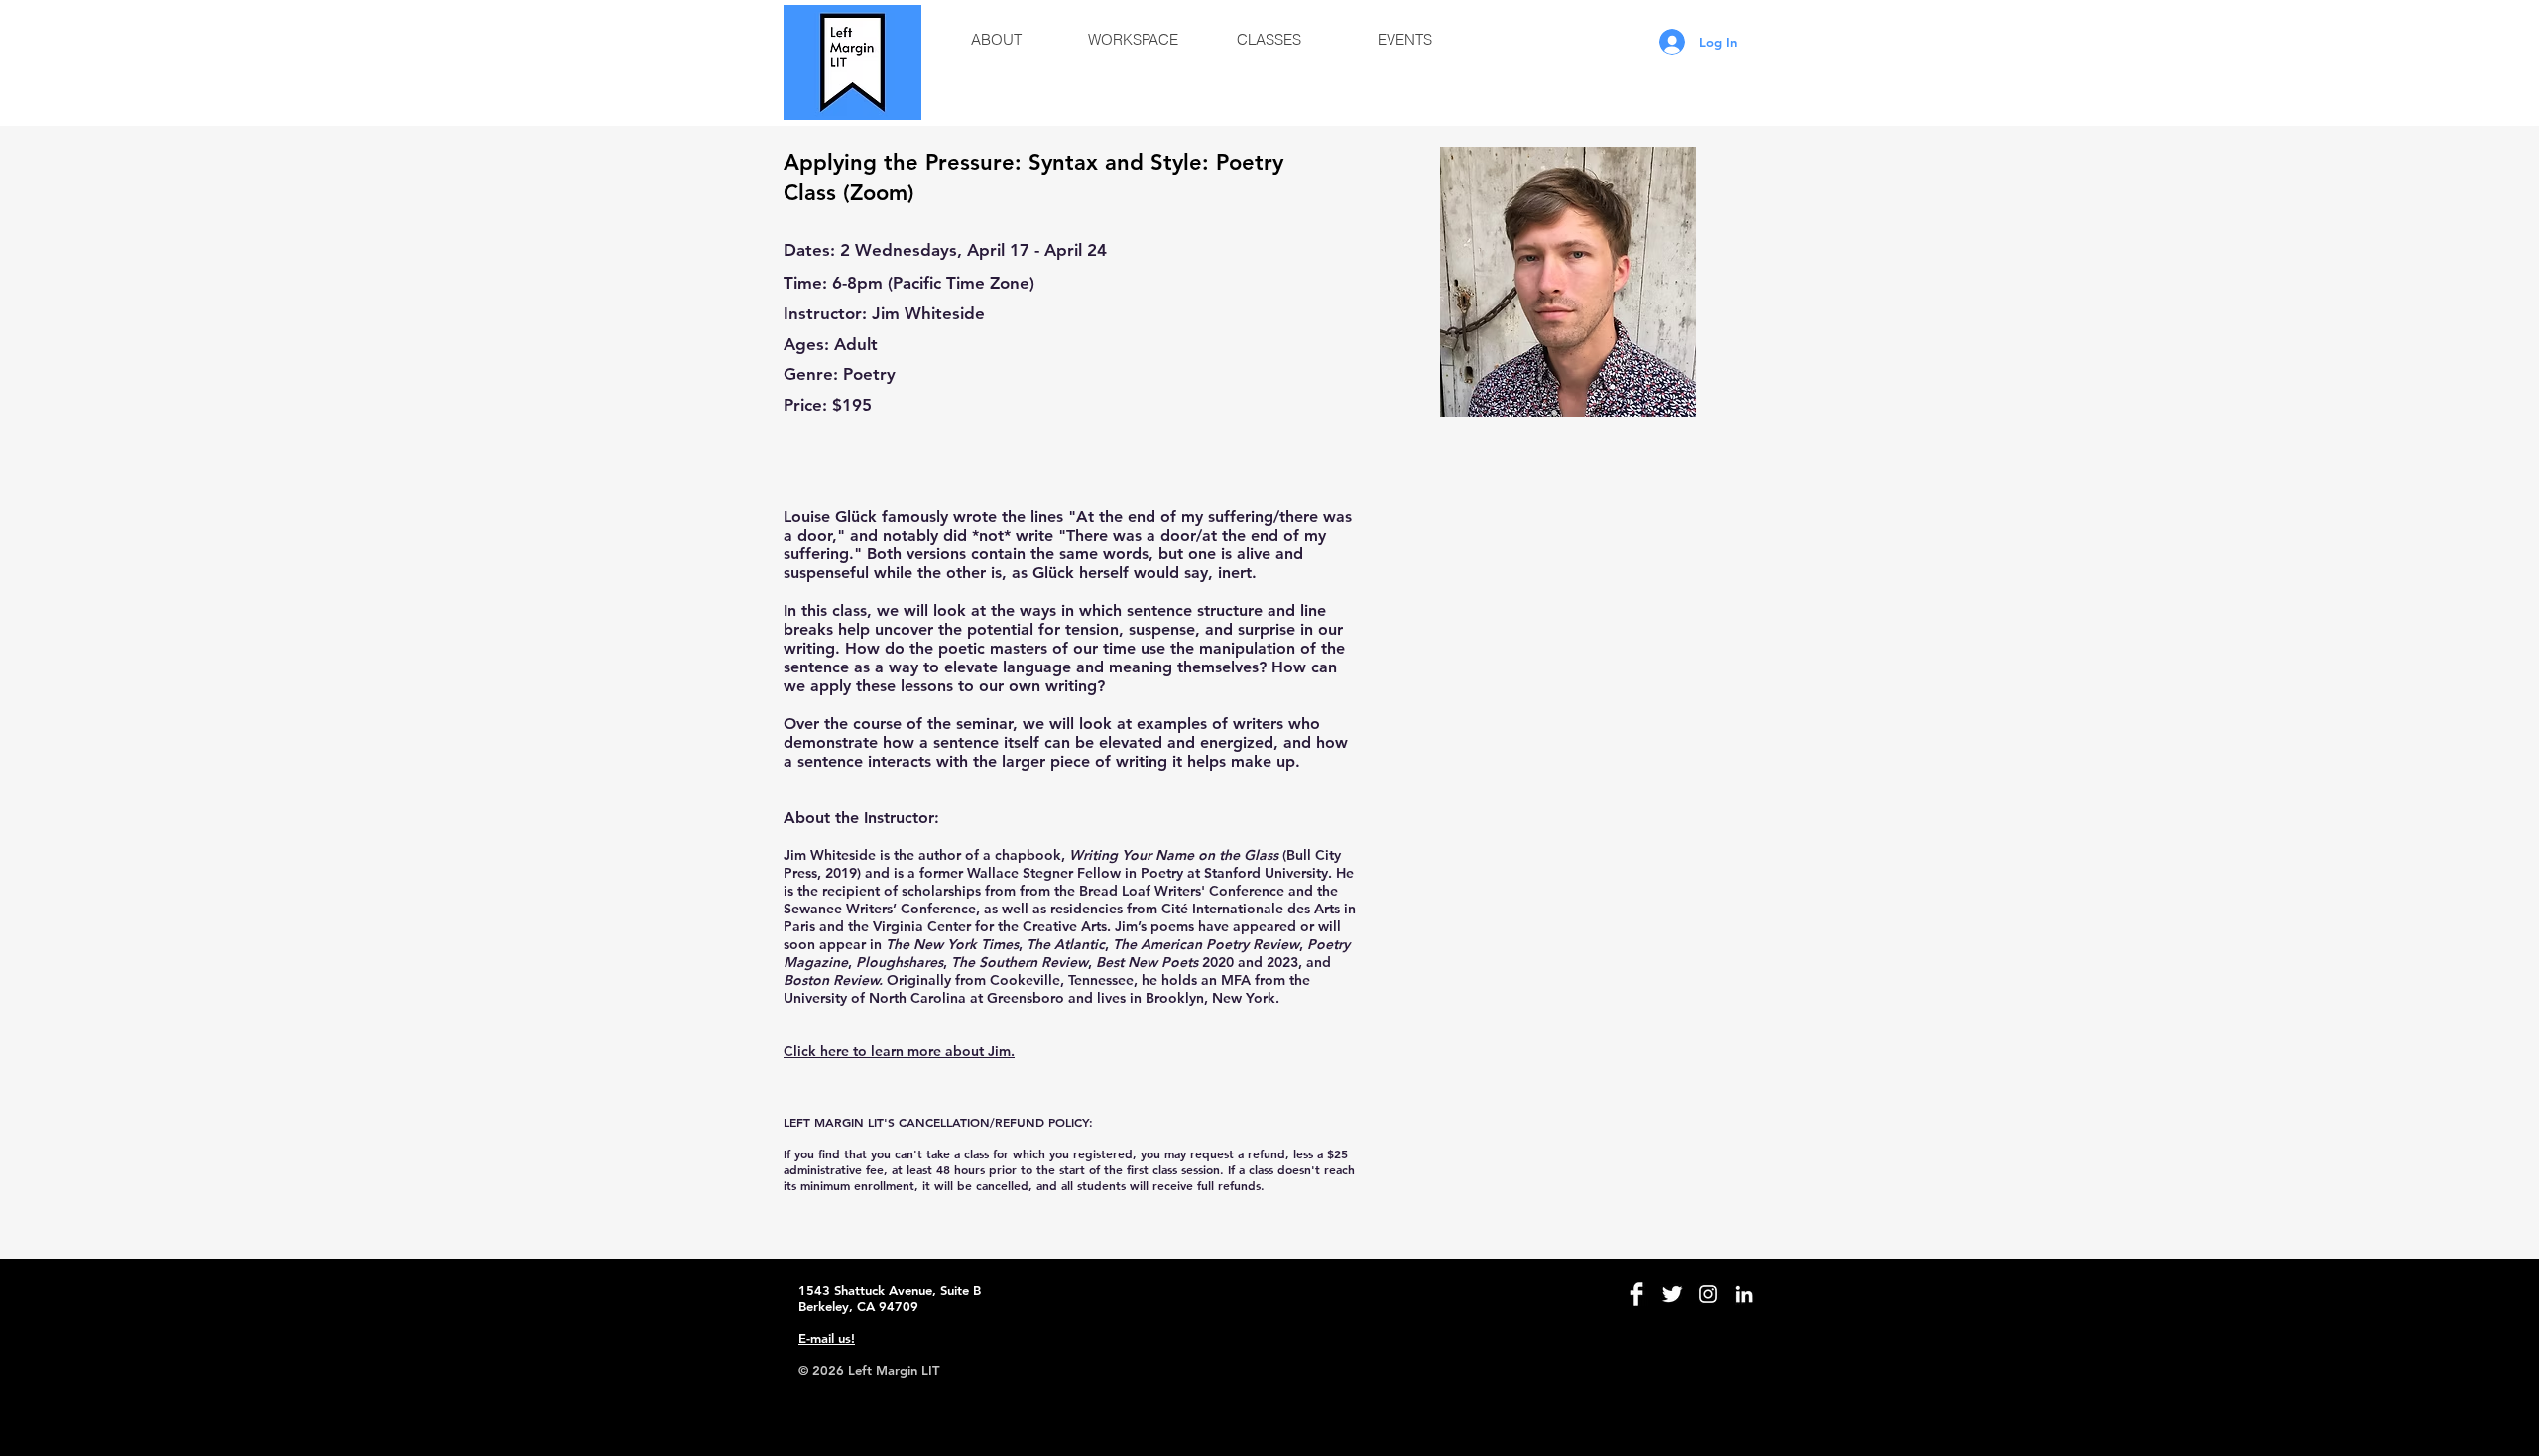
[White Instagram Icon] (1708, 1294)
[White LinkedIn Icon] (1744, 1294)
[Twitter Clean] (1672, 1294)
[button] (996, 40)
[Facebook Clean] (1636, 1294)
